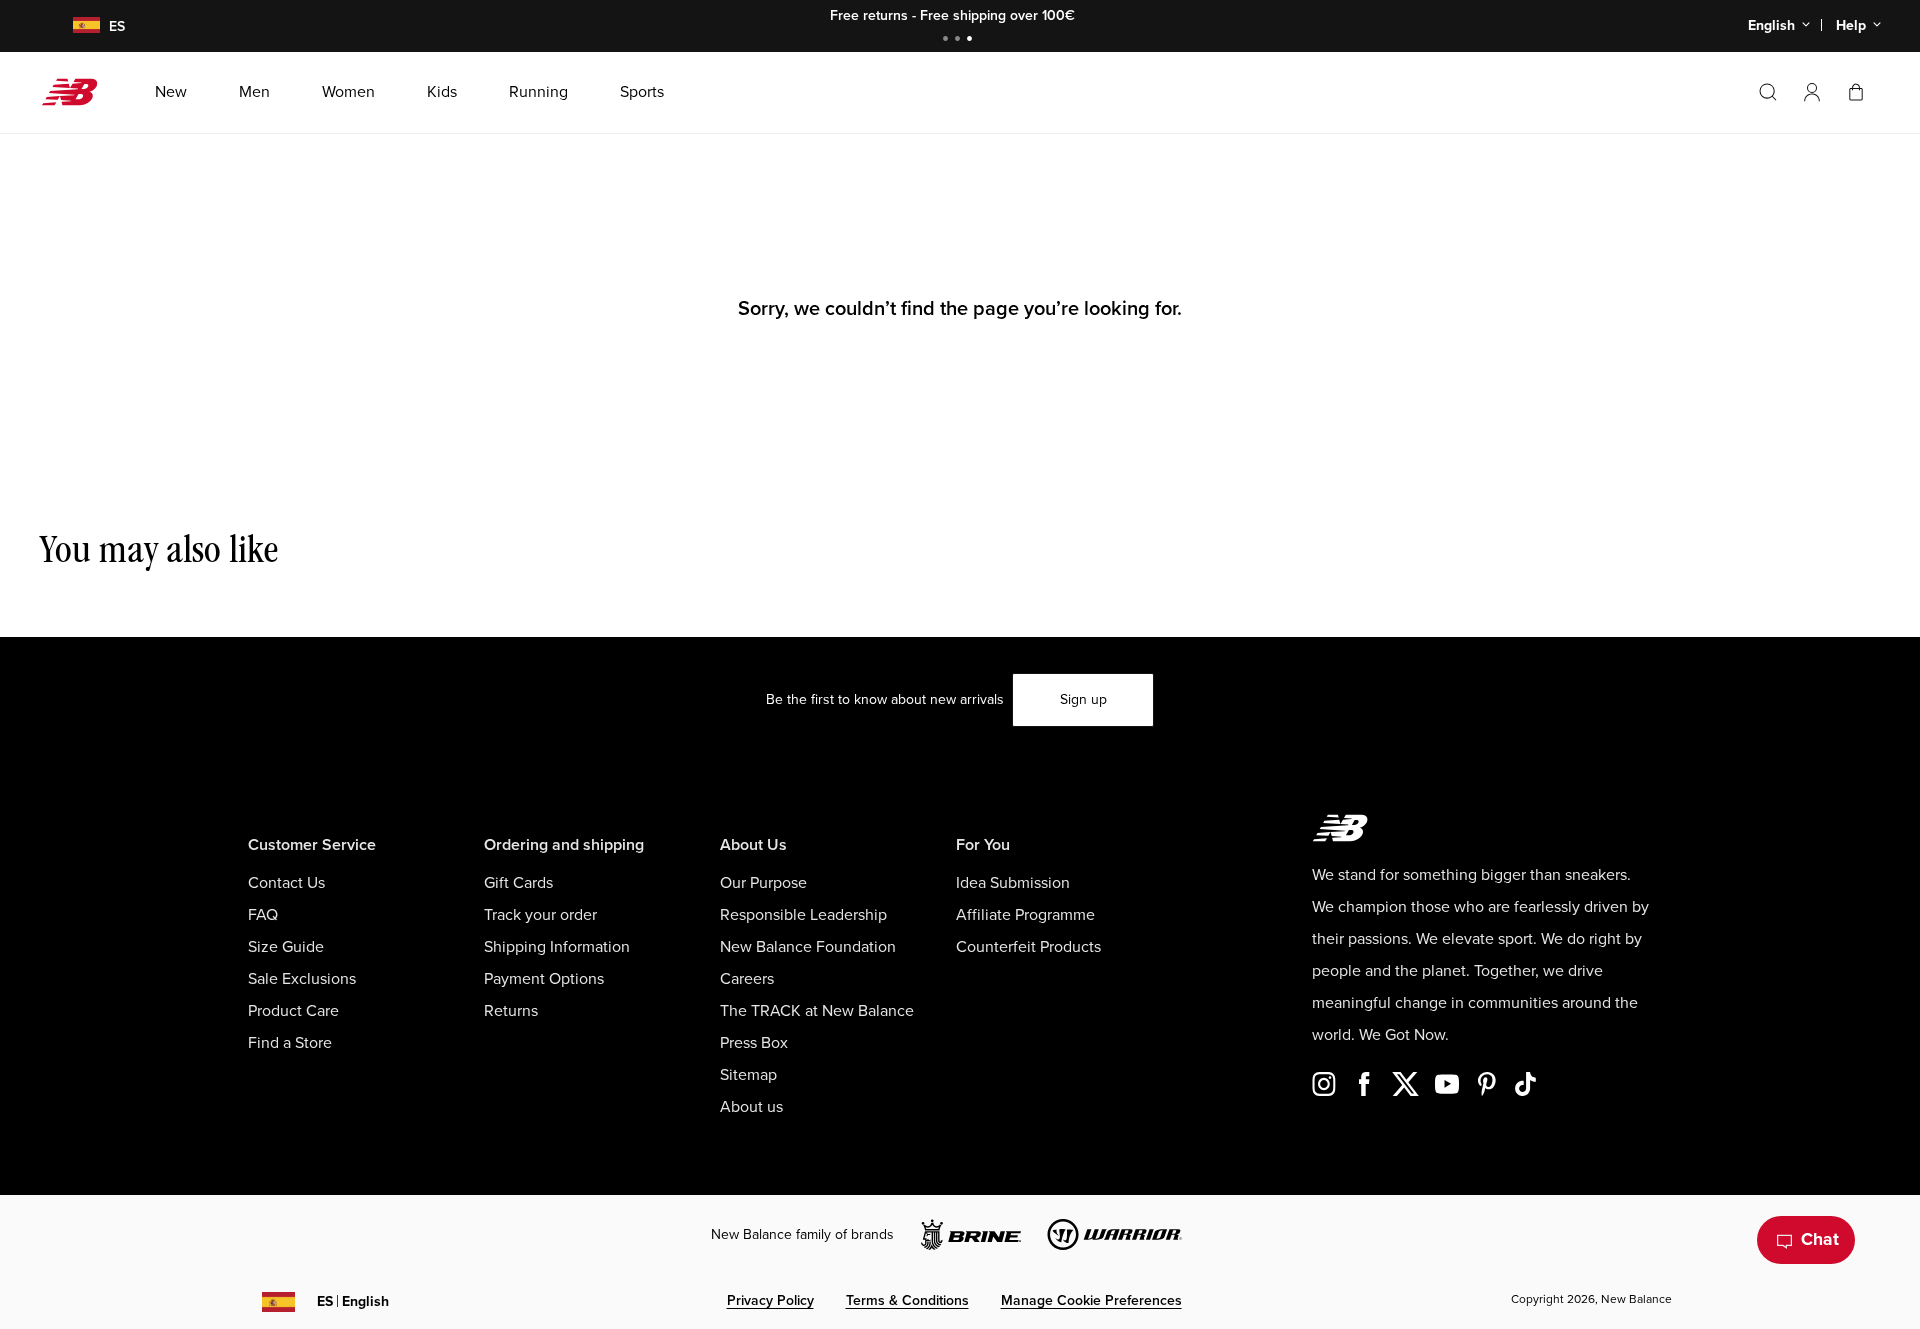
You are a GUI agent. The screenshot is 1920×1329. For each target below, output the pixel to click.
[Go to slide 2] (960, 40)
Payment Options (544, 979)
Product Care (293, 1011)
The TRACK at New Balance (817, 1011)
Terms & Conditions (907, 1300)
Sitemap (748, 1075)
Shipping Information (557, 947)
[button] (1812, 92)
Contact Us (286, 883)
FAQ (263, 915)
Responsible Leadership (803, 915)
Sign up (1083, 699)
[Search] (1768, 92)
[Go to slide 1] (948, 40)
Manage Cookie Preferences (1091, 1300)
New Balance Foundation (808, 947)
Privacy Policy (770, 1300)
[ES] (74, 26)
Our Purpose (763, 883)
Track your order (540, 915)
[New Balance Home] (77, 92)
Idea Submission (1013, 883)
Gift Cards (518, 883)
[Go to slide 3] (972, 40)
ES (353, 1301)
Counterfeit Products (1028, 947)
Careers (747, 979)
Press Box (754, 1043)
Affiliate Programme (1025, 915)
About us (751, 1107)
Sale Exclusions (302, 979)
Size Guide (286, 947)
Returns (511, 1011)
